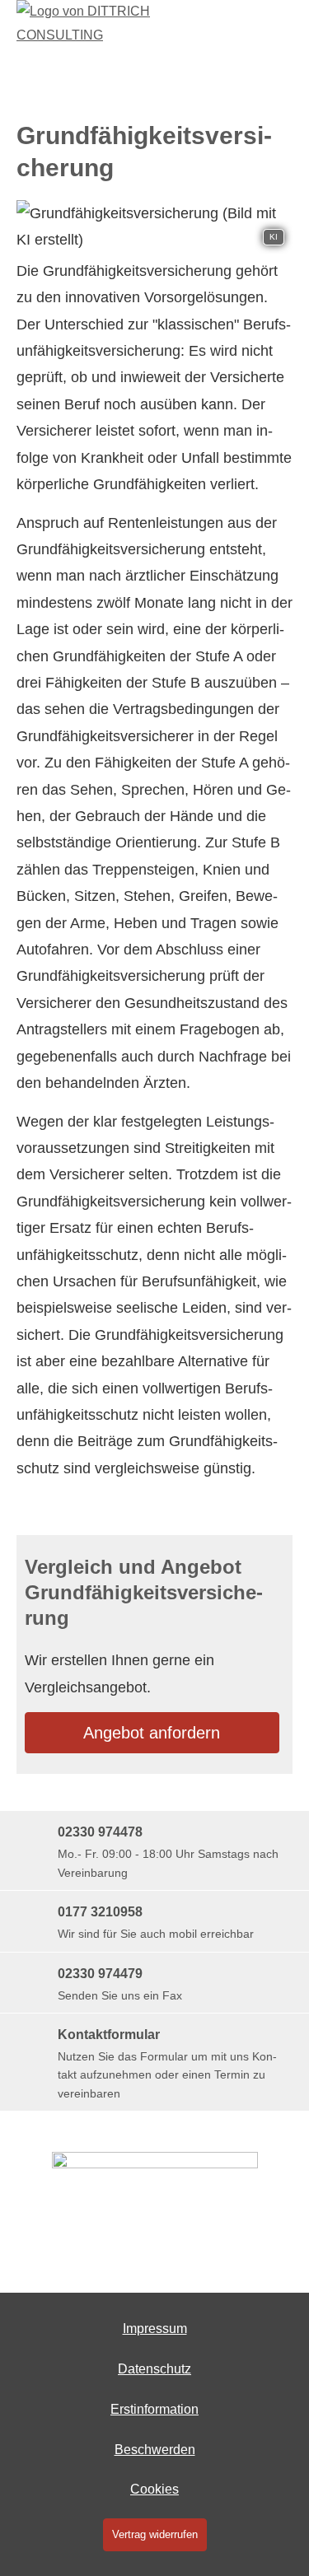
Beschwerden (155, 2450)
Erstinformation (154, 2409)
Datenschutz (154, 2369)
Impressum (155, 2329)
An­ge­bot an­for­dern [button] (152, 1733)
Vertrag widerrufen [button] (155, 2534)
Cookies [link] (154, 2489)
